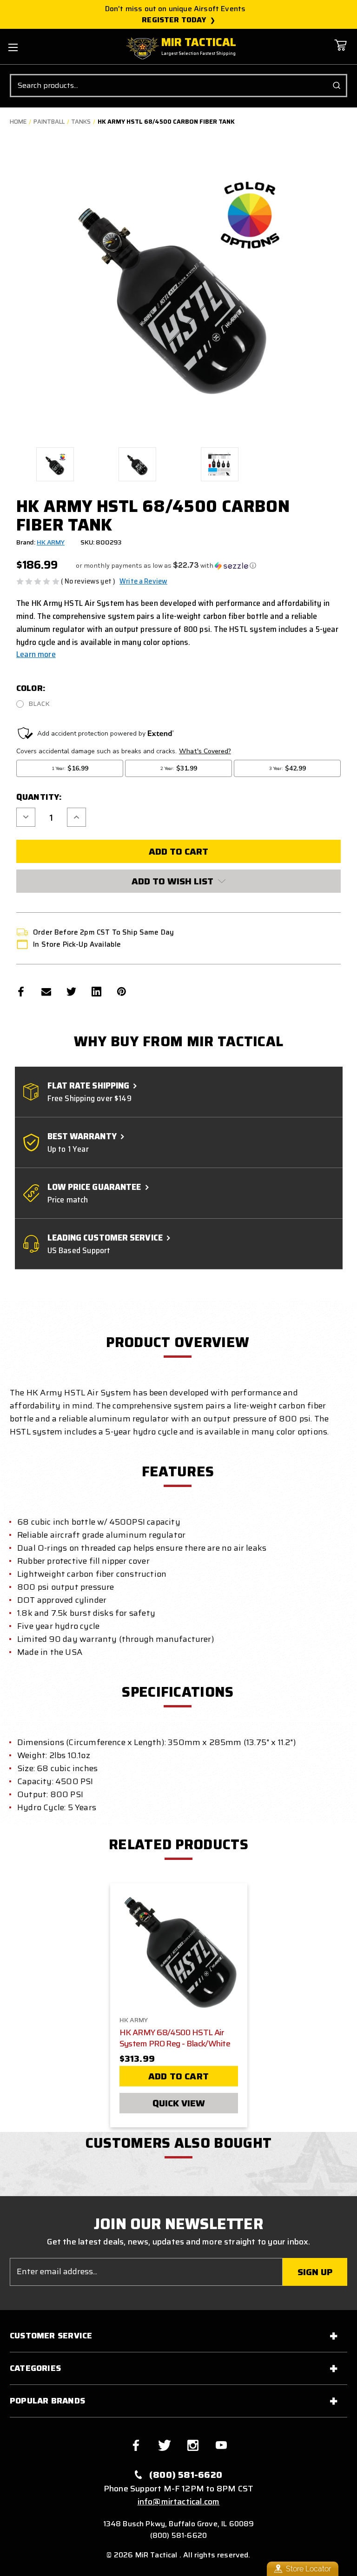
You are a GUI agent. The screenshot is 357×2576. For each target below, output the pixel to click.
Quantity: (39, 797)
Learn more (36, 654)
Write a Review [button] (143, 581)
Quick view (179, 2103)
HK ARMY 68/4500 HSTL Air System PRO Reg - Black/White (175, 2038)
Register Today (174, 20)
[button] (166, 566)
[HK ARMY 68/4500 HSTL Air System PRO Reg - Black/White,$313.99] (179, 1951)
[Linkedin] (96, 992)
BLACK (39, 704)
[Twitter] (71, 992)
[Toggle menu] (13, 47)
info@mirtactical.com (179, 2502)
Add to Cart (178, 2076)
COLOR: (31, 688)
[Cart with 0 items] (340, 52)
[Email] (46, 992)
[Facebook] (21, 992)
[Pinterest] (122, 992)
